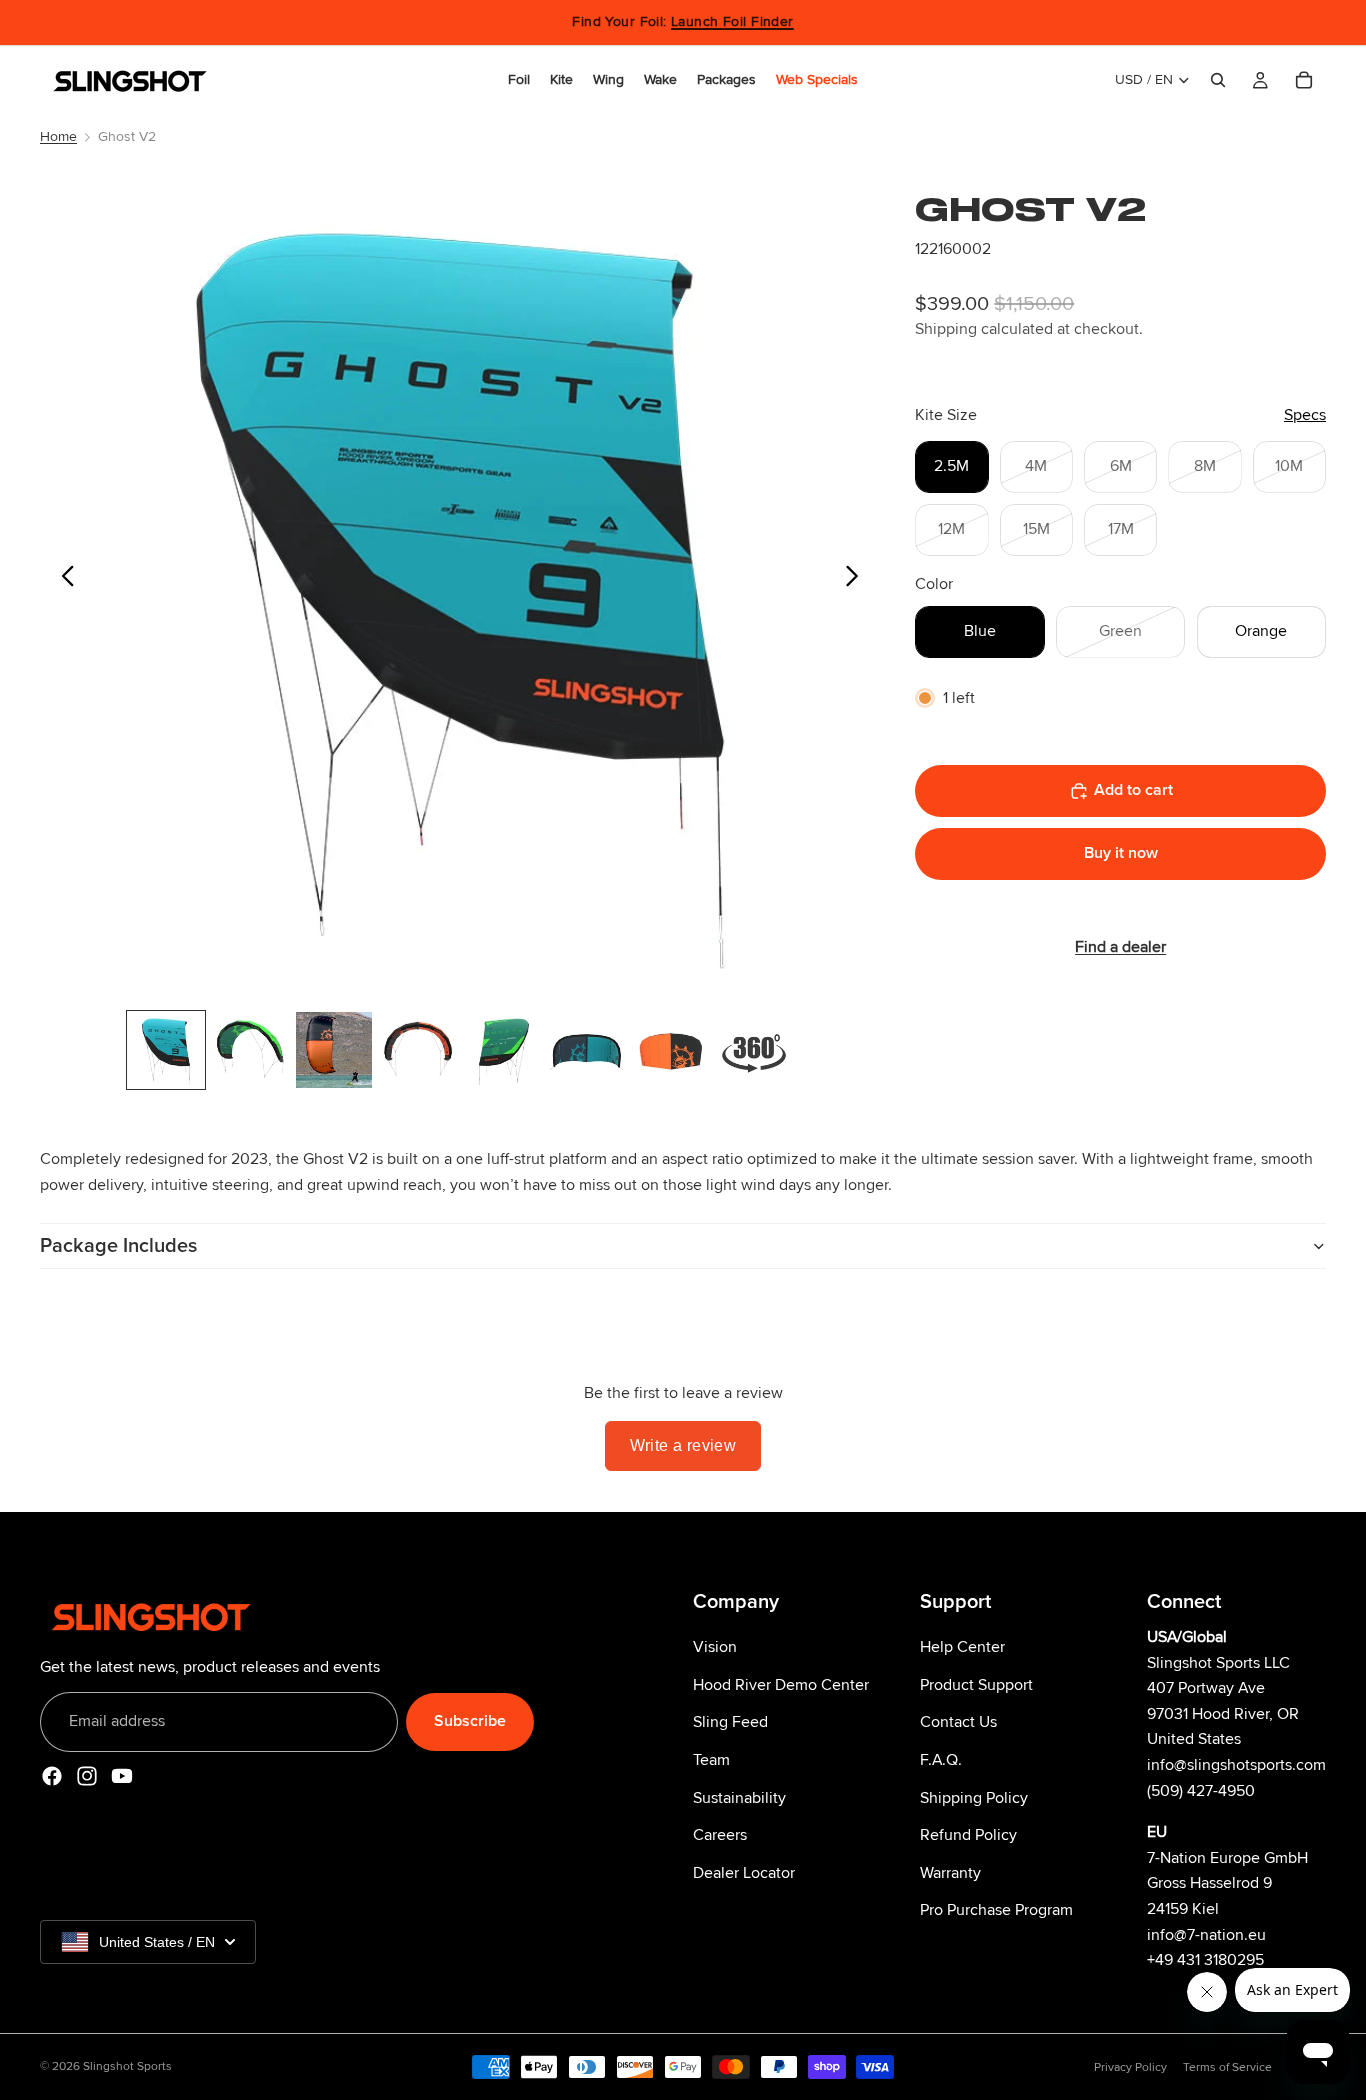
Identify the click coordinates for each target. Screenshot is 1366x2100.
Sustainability (739, 1797)
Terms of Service (1227, 2067)
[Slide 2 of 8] (250, 1050)
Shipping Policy (974, 1797)
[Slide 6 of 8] (586, 1050)
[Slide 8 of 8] (754, 1050)
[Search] (1218, 80)
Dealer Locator (744, 1872)
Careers (720, 1835)
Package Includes (118, 1246)
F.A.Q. (941, 1759)
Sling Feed (730, 1722)
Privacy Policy (1130, 2067)
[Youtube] (122, 1775)
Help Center (962, 1647)
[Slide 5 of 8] (502, 1050)
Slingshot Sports (127, 2066)
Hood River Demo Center (781, 1684)
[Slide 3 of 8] (334, 1050)
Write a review (683, 1445)
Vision (715, 1647)
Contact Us (958, 1722)
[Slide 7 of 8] (670, 1050)
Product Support (976, 1684)
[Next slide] (857, 581)
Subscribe (470, 1721)
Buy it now (1121, 853)
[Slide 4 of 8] (418, 1050)
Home (58, 136)
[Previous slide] (62, 581)
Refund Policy (968, 1835)
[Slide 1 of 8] (166, 1050)
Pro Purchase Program (996, 1910)
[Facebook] (52, 1775)
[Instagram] (87, 1775)
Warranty (950, 1872)
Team (711, 1759)
